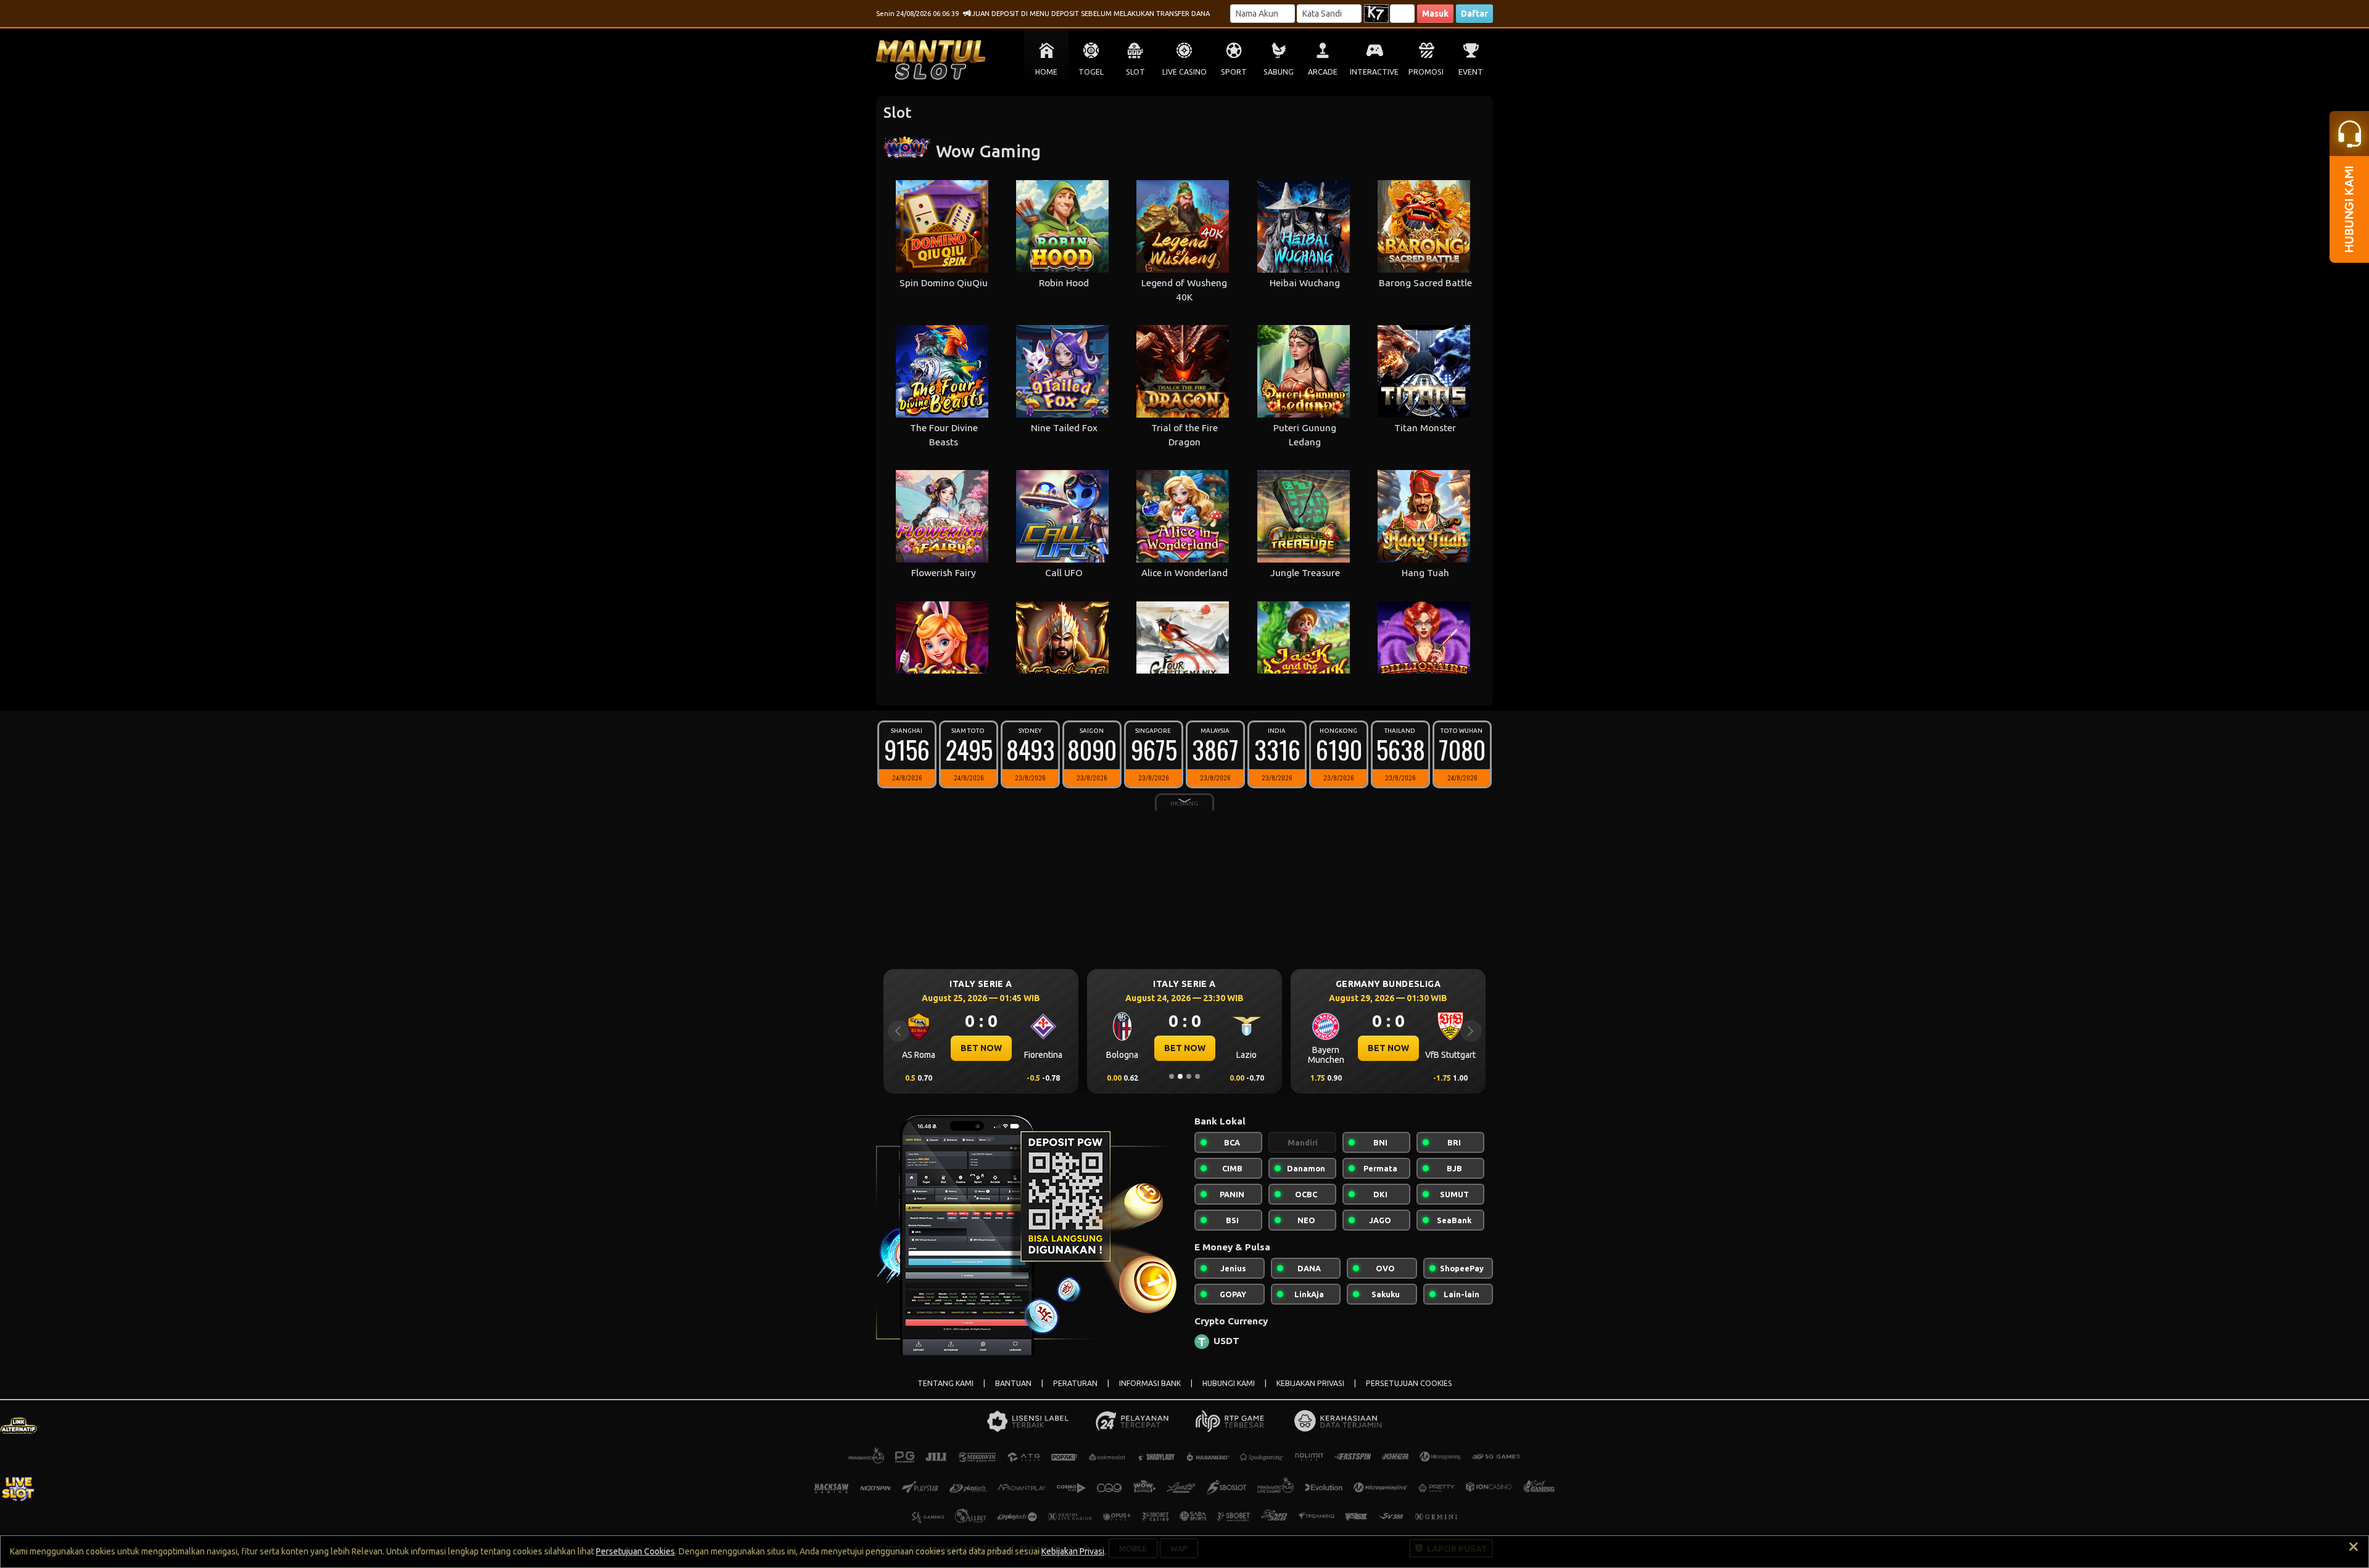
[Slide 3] (1189, 1076)
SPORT (1234, 72)
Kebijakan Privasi (1073, 1551)
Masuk (1435, 14)
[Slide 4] (1197, 1076)
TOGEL (1091, 72)
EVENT (1471, 72)
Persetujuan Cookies (635, 1551)
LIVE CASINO (1184, 72)
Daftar (1474, 14)
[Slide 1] (1172, 1076)
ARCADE (1323, 72)
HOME (1046, 72)
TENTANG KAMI (945, 1383)
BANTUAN (1013, 1383)
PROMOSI (1426, 72)
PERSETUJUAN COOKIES (1409, 1383)
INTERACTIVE (1374, 72)
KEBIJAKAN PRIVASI (1310, 1383)
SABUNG (1279, 72)
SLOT (1135, 72)
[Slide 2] (1180, 1076)
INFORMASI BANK (1150, 1383)
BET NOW (981, 1048)
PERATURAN (1075, 1383)
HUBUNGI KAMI (1229, 1383)
